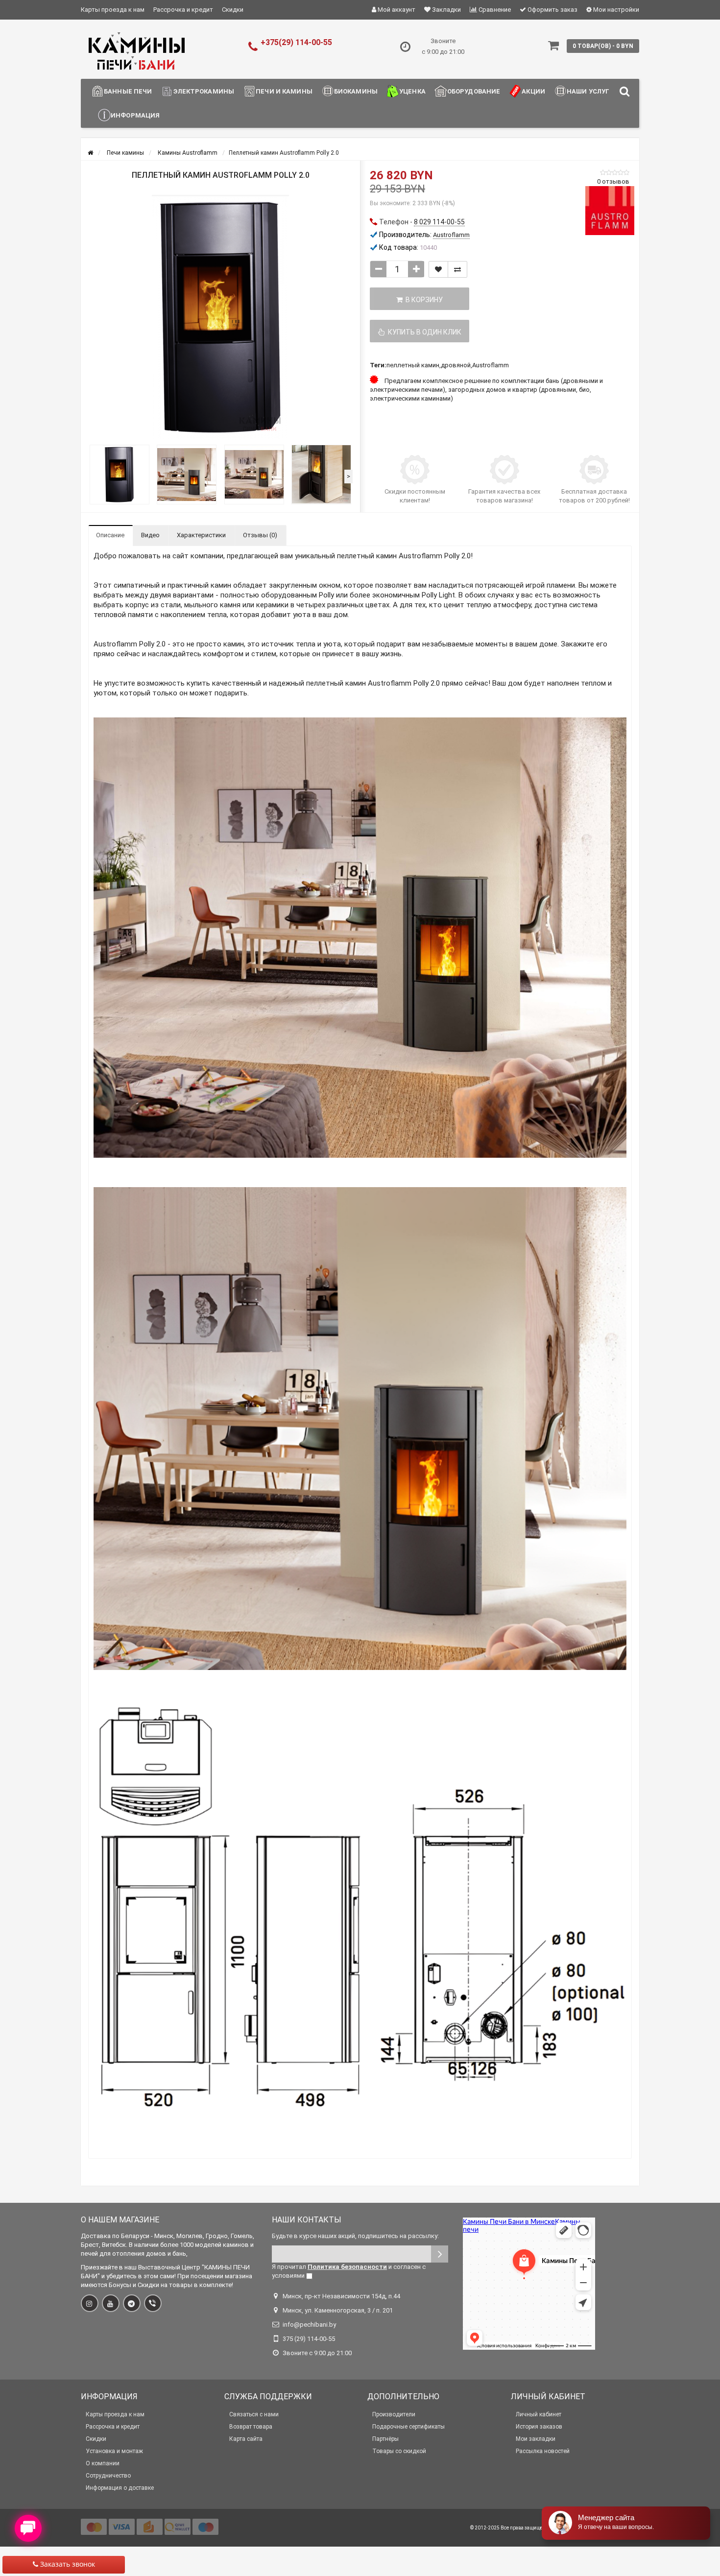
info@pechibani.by (309, 2325)
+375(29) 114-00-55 (296, 42)
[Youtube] (111, 2303)
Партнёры (385, 2439)
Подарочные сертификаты (408, 2427)
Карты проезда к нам (113, 10)
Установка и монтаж (114, 2451)
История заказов (539, 2427)
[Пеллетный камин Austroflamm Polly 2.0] (220, 317)
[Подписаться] (440, 2254)
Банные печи (128, 91)
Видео (150, 535)
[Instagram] (90, 2303)
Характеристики (201, 535)
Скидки (233, 10)
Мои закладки (536, 2439)
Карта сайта (246, 2439)
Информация (135, 115)
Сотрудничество (108, 2476)
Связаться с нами (254, 2414)
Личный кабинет (539, 2414)
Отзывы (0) (260, 535)
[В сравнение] (457, 269)
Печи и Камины (284, 91)
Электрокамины (204, 91)
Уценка (412, 91)
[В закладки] (438, 269)
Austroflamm (491, 365)
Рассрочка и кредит (183, 10)
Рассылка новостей (543, 2451)
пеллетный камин (413, 365)
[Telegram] (132, 2303)
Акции (533, 91)
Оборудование (474, 91)
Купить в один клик (423, 332)
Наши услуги (590, 91)
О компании (103, 2463)
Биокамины (356, 91)
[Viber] (153, 2303)
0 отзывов (613, 181)
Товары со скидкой (399, 2451)
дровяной (456, 365)
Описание (110, 535)
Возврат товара (251, 2427)
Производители (394, 2414)
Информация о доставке (120, 2488)
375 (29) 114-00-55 (309, 2339)
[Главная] (90, 153)
